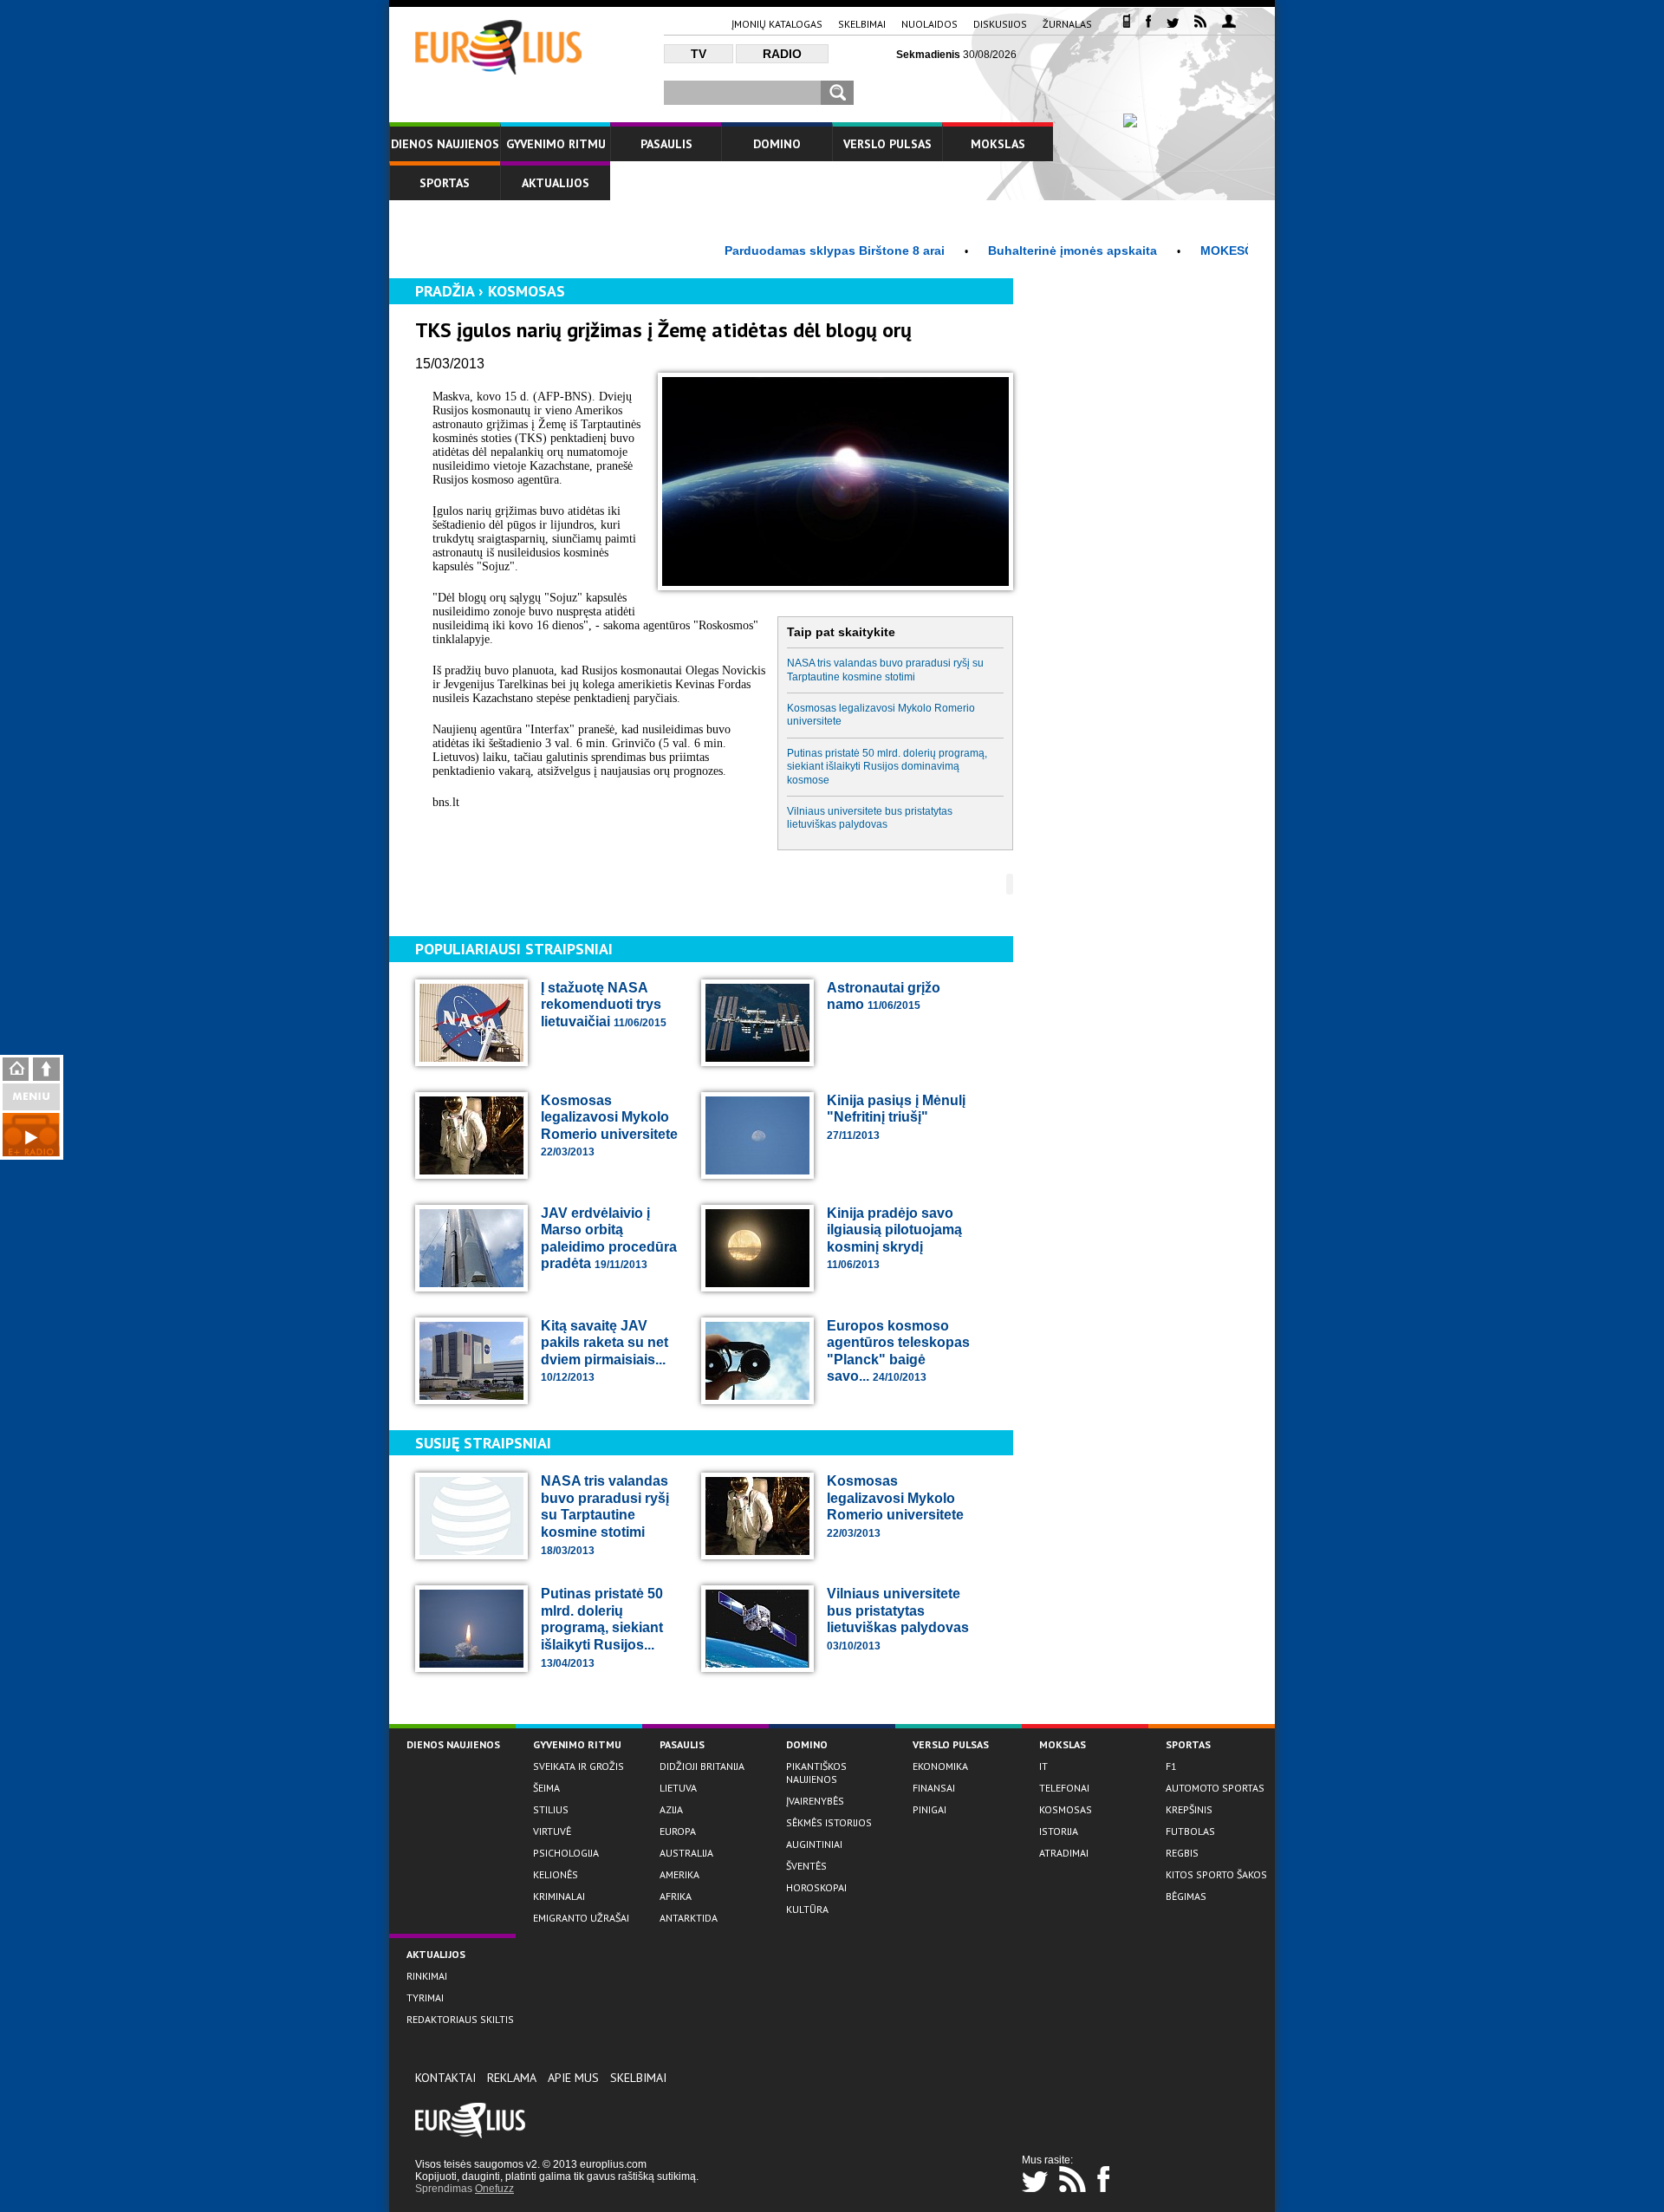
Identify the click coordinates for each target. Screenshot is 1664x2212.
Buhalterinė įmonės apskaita (1020, 250)
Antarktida (689, 1918)
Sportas (445, 183)
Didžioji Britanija (702, 1766)
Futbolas (1190, 1831)
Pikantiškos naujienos (816, 1773)
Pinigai (929, 1809)
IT (1043, 1766)
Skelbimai (862, 24)
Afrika (676, 1896)
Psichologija (566, 1853)
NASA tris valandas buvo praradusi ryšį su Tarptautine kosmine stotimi (885, 670)
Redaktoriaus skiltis (460, 2019)
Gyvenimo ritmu (556, 144)
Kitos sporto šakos (1216, 1874)
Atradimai (1064, 1853)
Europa (678, 1831)
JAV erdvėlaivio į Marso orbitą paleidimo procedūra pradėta (609, 1239)
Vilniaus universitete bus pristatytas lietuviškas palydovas (870, 818)
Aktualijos (556, 183)
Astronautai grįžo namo (884, 996)
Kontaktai (445, 2078)
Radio (782, 54)
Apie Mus (573, 2078)
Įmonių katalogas (777, 24)
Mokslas (998, 144)
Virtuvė (552, 1831)
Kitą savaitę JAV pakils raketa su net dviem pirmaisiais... (604, 1351)
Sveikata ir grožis (578, 1766)
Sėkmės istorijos (829, 1822)
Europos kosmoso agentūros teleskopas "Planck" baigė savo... (898, 1351)
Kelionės (556, 1874)
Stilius (551, 1809)
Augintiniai (814, 1844)
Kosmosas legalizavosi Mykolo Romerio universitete (881, 715)
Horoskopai (816, 1887)
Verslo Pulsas (887, 144)
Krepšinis (1189, 1809)
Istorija (1059, 1831)
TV (699, 54)
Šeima (546, 1788)
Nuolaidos (929, 24)
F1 (1171, 1766)
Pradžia (445, 291)
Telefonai (1064, 1788)
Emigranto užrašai (581, 1918)
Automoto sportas (1215, 1788)
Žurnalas (1067, 24)
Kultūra (807, 1909)
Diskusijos (1000, 24)
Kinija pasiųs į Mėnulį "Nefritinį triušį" (896, 1117)
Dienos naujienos (445, 144)
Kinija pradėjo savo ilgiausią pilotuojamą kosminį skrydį (894, 1239)
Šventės (806, 1866)
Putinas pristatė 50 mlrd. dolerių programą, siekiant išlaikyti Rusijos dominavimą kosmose (887, 767)
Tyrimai (425, 1997)
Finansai (934, 1788)
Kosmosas (526, 291)
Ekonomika (940, 1766)
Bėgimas (1186, 1896)
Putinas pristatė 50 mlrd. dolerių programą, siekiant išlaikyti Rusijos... (602, 1627)
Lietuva (678, 1788)
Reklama (512, 2078)
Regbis (1182, 1853)
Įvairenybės (815, 1801)
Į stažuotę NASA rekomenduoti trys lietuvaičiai (604, 1005)
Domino (777, 144)
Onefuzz (494, 2189)
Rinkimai (427, 1976)
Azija (671, 1809)
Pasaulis (666, 144)
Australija (686, 1853)
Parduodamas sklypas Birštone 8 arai (783, 250)
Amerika (679, 1874)
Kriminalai (559, 1896)
